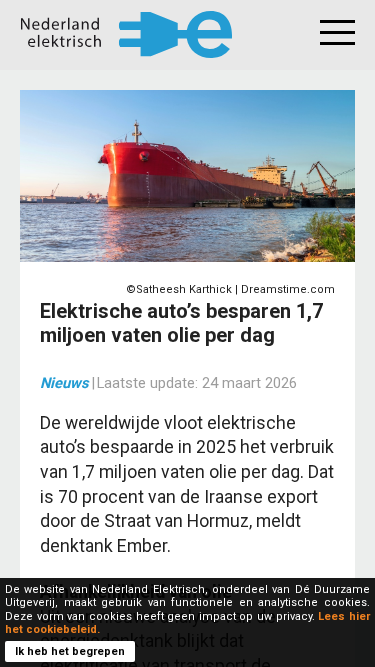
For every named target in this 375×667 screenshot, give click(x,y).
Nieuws (64, 383)
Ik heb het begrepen (70, 651)
